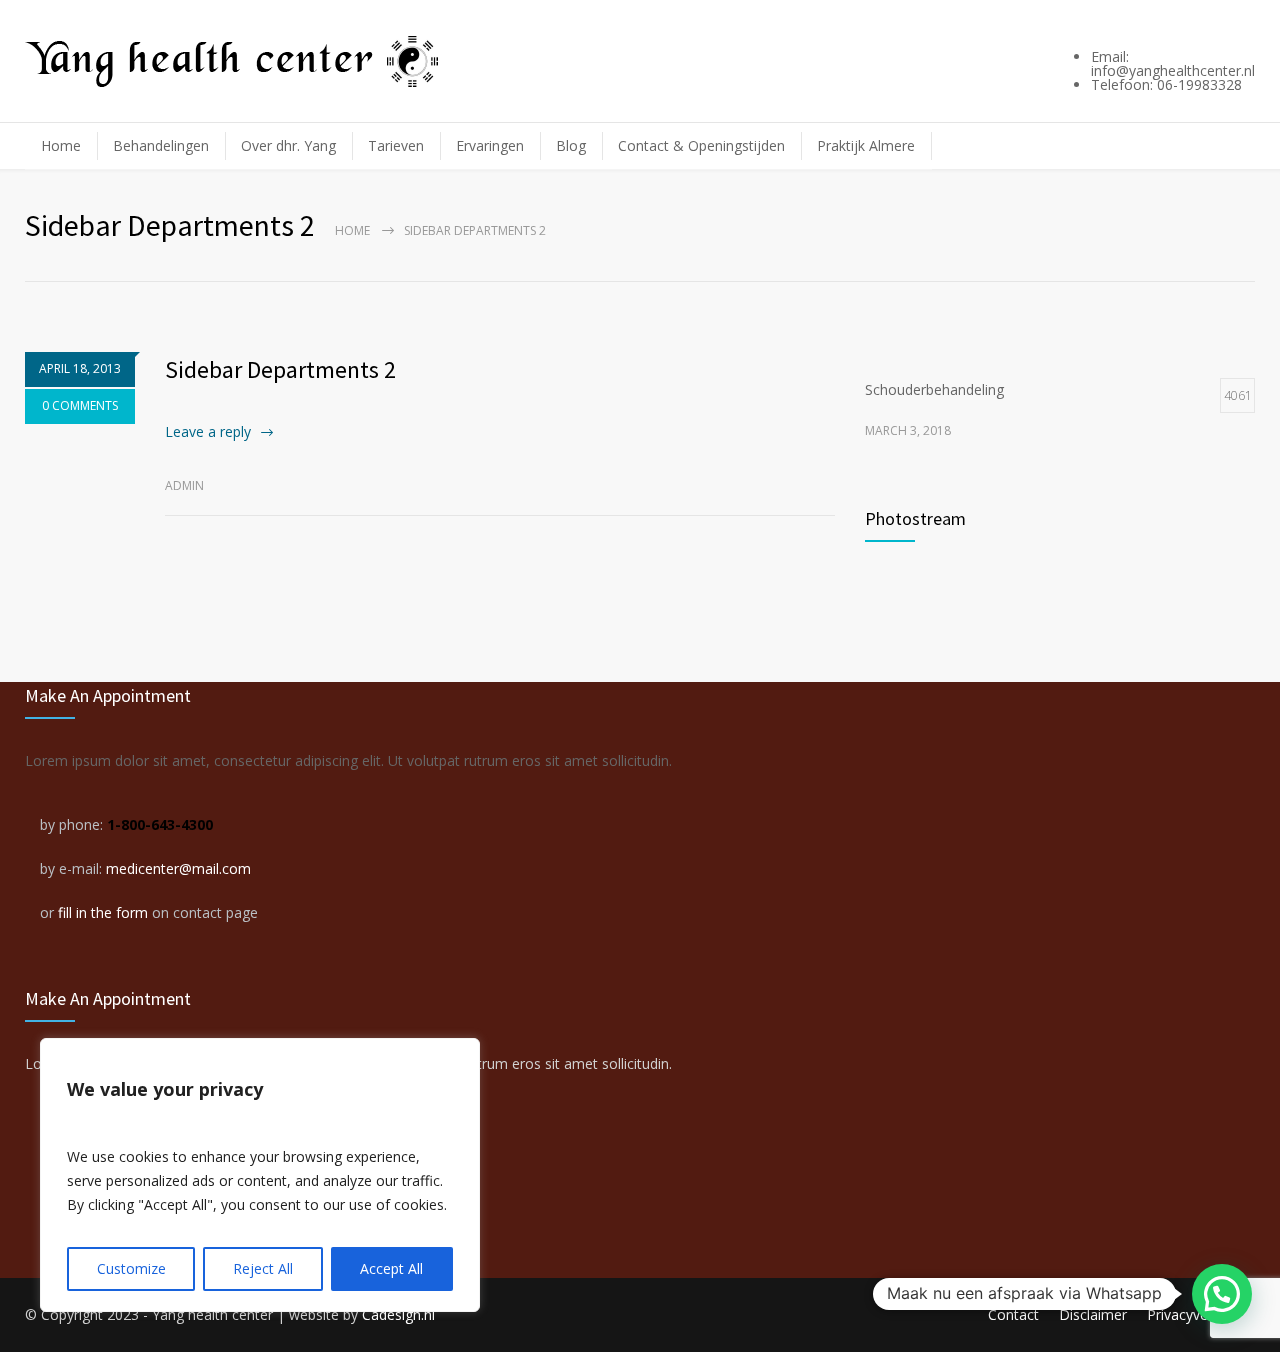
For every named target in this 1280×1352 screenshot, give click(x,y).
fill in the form (103, 912)
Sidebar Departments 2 (280, 369)
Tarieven (396, 145)
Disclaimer (1093, 1314)
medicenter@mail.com (178, 868)
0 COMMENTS (80, 405)
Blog (571, 145)
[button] (1222, 1294)
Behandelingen (161, 145)
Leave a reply (208, 431)
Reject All (263, 1268)
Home (61, 145)
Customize (131, 1268)
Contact (1013, 1314)
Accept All (391, 1268)
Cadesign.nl (398, 1314)
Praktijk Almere (866, 145)
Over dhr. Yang (288, 145)
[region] (260, 1175)
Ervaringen (490, 145)
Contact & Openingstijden (701, 145)
